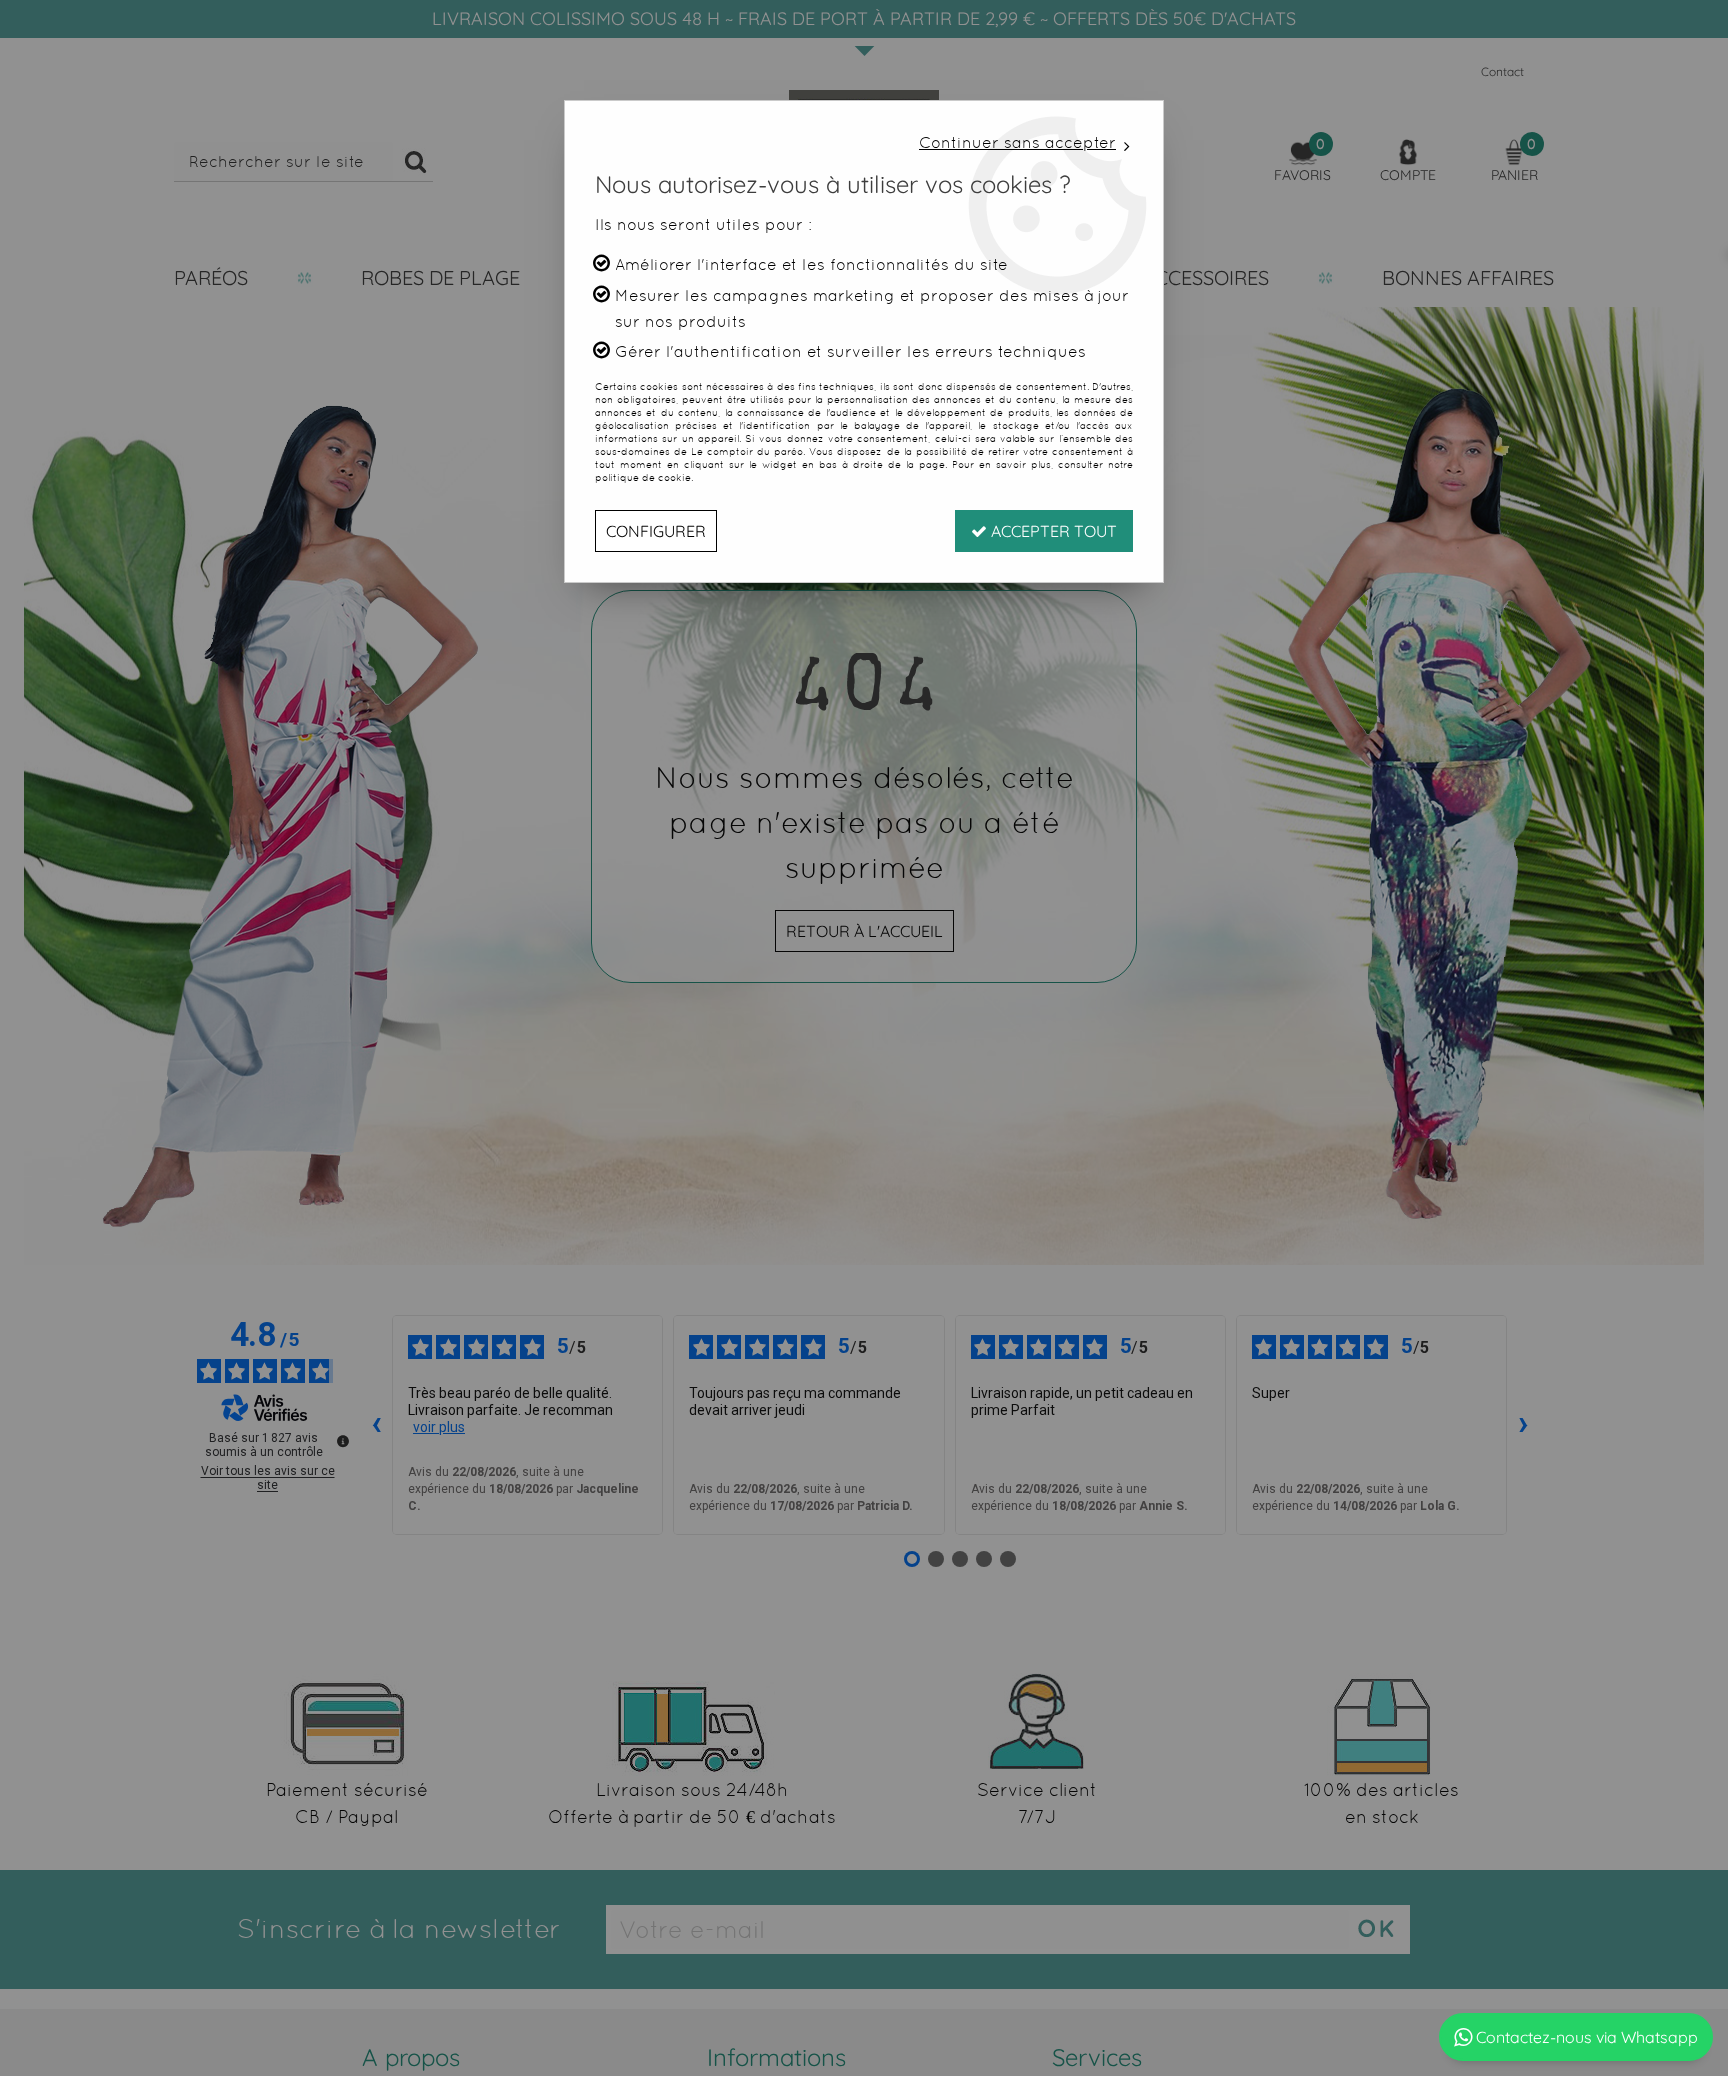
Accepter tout (1052, 531)
